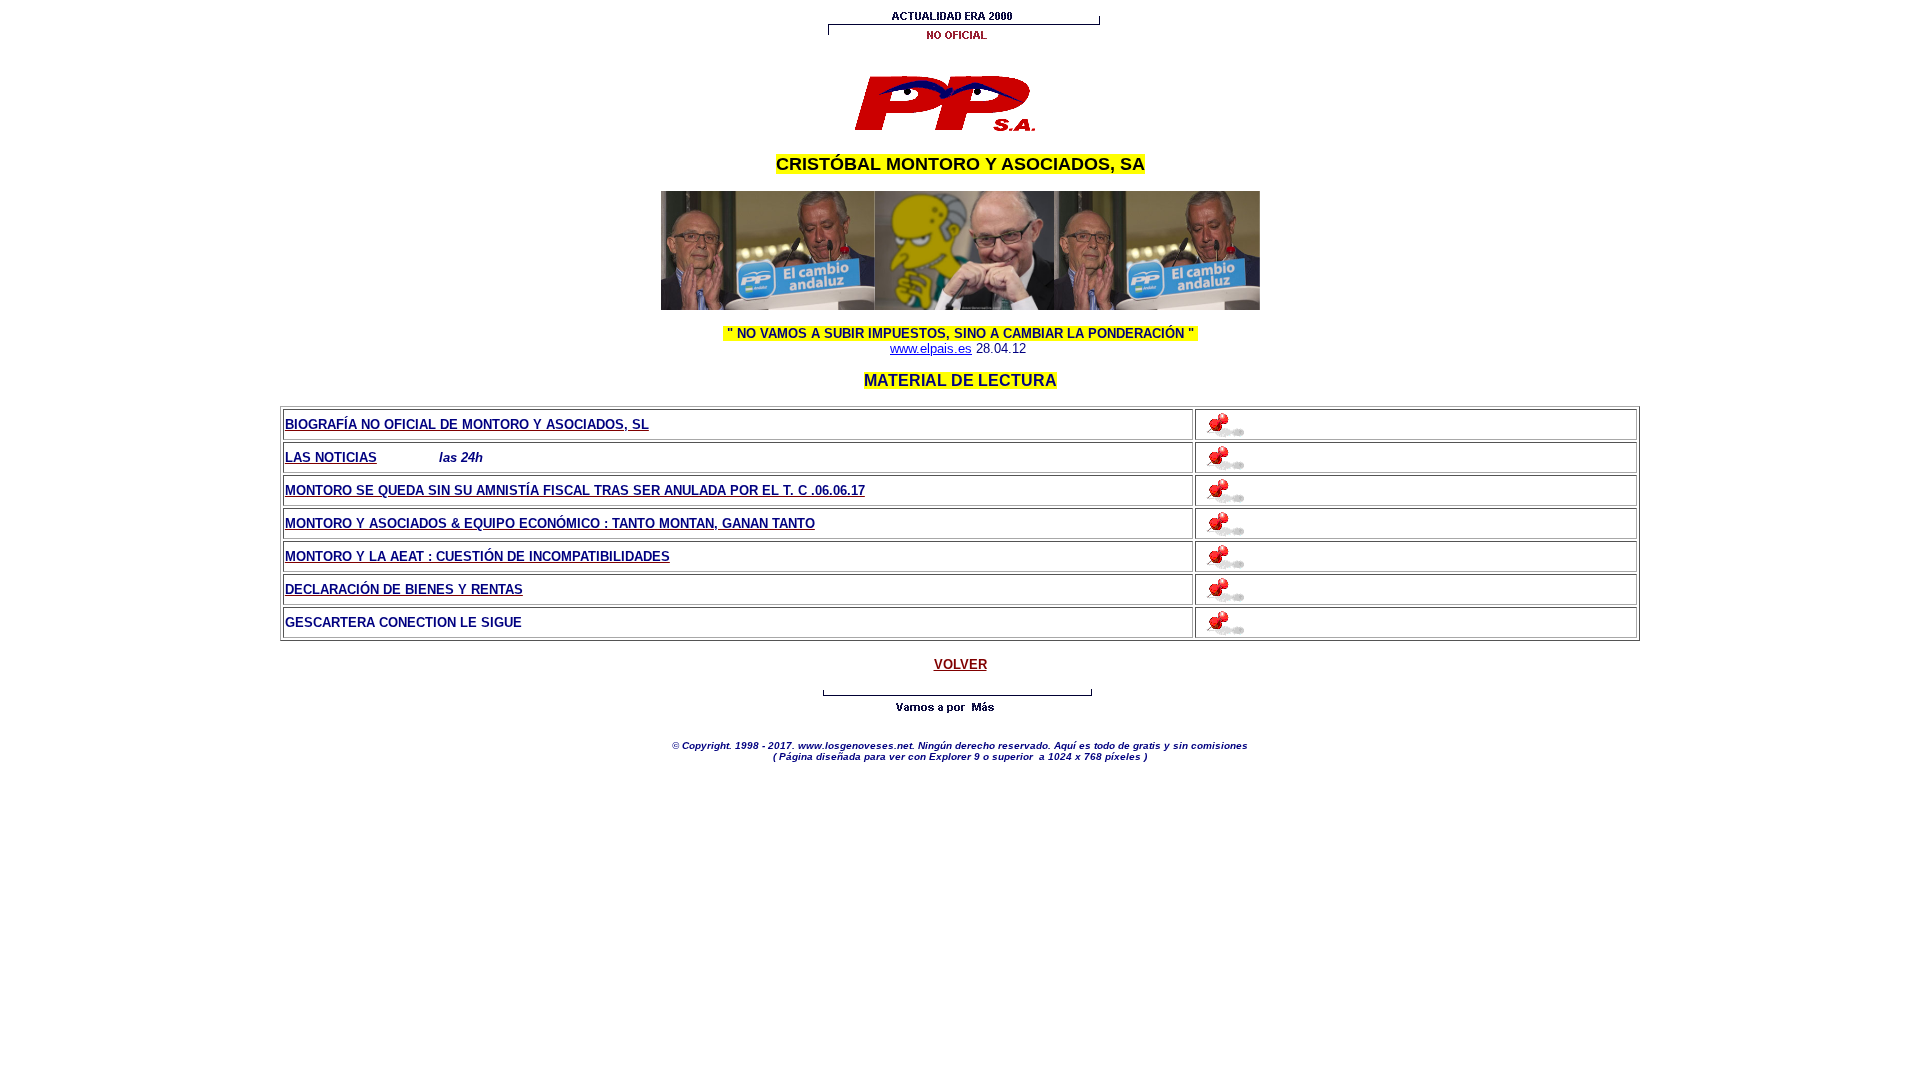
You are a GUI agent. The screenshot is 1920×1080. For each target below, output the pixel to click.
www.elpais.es (931, 348)
